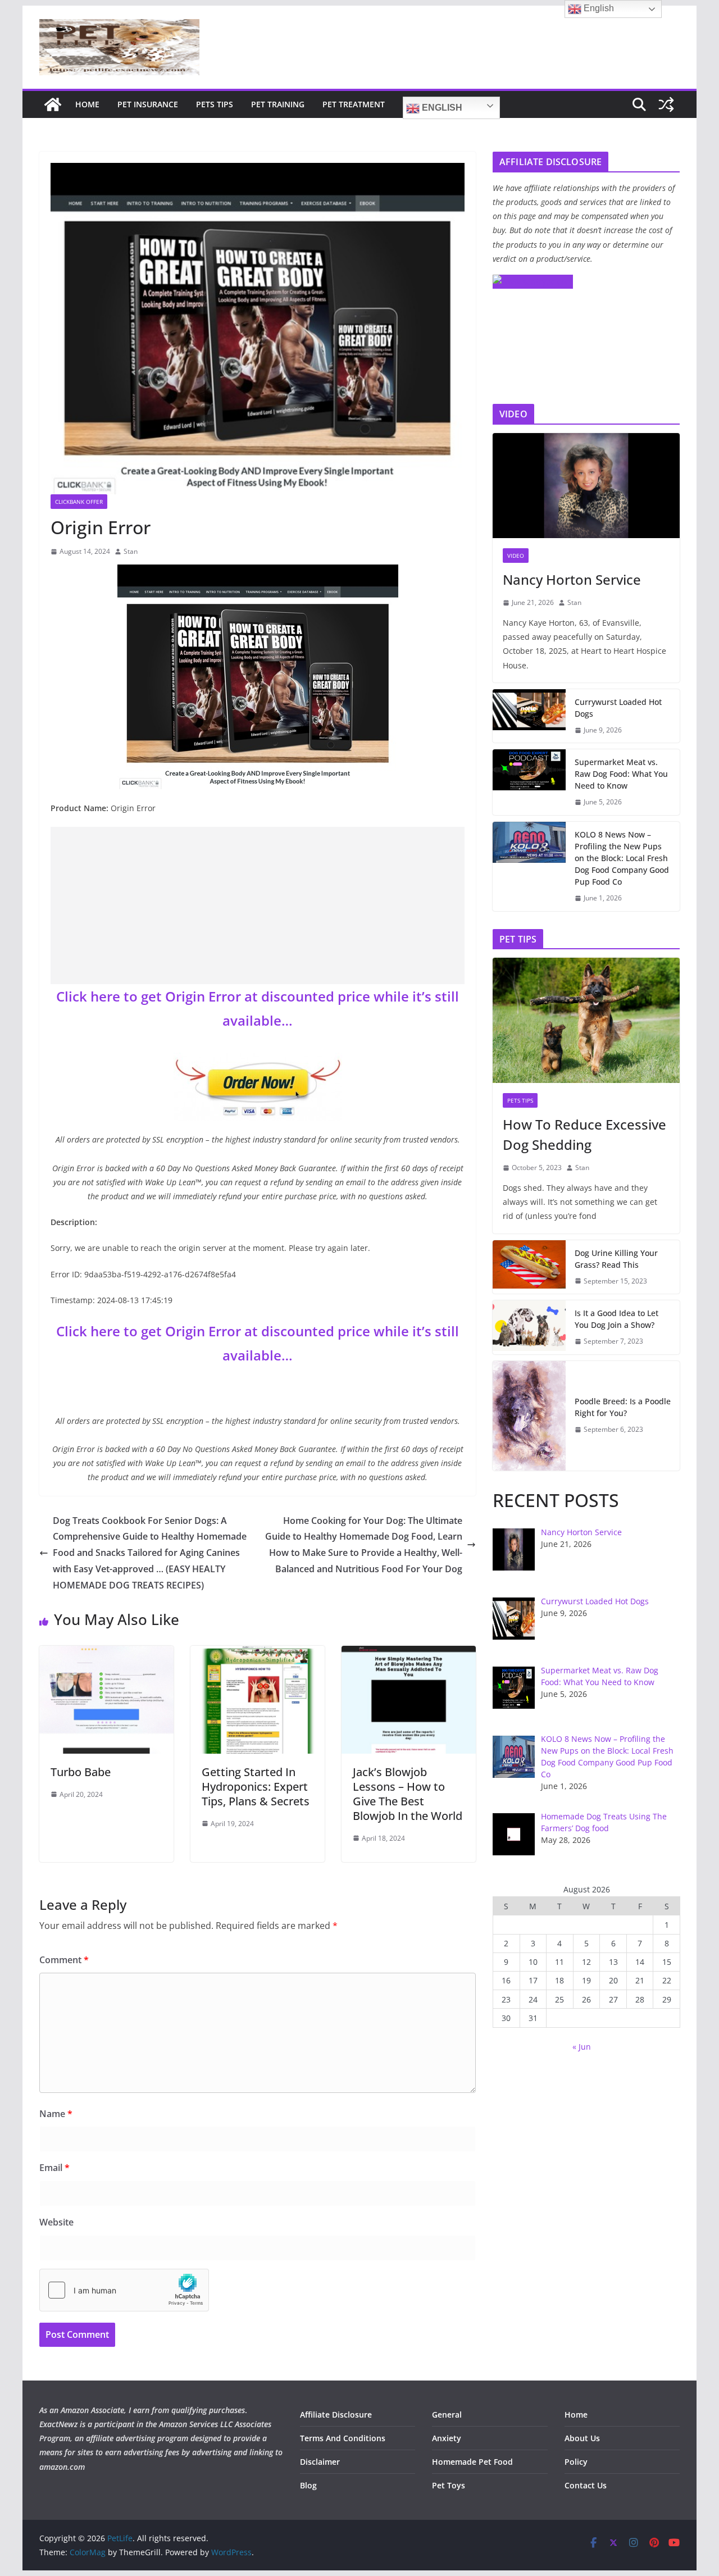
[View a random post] (666, 104)
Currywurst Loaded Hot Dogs (618, 708)
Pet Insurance (148, 104)
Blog (308, 2485)
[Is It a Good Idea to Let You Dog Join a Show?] (529, 1327)
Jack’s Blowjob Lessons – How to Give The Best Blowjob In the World (408, 1794)
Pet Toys (449, 2485)
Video (516, 556)
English (441, 108)
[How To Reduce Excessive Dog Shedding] (586, 1020)
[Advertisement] (258, 905)
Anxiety (447, 2438)
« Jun (582, 2047)
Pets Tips (215, 104)
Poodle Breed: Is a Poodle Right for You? (623, 1407)
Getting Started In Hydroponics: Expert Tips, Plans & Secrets (256, 1787)
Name (56, 2114)
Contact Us (586, 2485)
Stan (131, 551)
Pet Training (278, 104)
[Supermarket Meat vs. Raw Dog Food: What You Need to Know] (529, 782)
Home (87, 104)
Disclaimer (320, 2462)
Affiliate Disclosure (336, 2415)
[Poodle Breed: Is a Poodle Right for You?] (529, 1416)
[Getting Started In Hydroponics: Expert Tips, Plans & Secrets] (258, 1654)
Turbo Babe (81, 1772)
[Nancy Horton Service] (586, 486)
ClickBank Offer (79, 502)
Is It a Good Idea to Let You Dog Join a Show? (616, 1319)
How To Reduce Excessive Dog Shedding (584, 1134)
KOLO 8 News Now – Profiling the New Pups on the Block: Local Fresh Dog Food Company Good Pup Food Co (622, 858)
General (447, 2415)
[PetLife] (53, 104)
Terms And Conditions (343, 2438)
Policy (576, 2462)
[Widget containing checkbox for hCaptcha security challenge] (124, 2290)
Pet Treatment (354, 104)
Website (56, 2222)
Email (54, 2168)
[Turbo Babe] (106, 1654)
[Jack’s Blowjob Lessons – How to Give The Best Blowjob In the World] (409, 1654)
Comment (64, 1960)
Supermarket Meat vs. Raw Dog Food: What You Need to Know (621, 774)
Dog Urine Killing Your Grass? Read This (616, 1259)
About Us (582, 2438)
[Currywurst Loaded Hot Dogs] (529, 716)
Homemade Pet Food (472, 2462)
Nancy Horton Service (572, 579)
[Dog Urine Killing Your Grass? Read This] (529, 1267)
